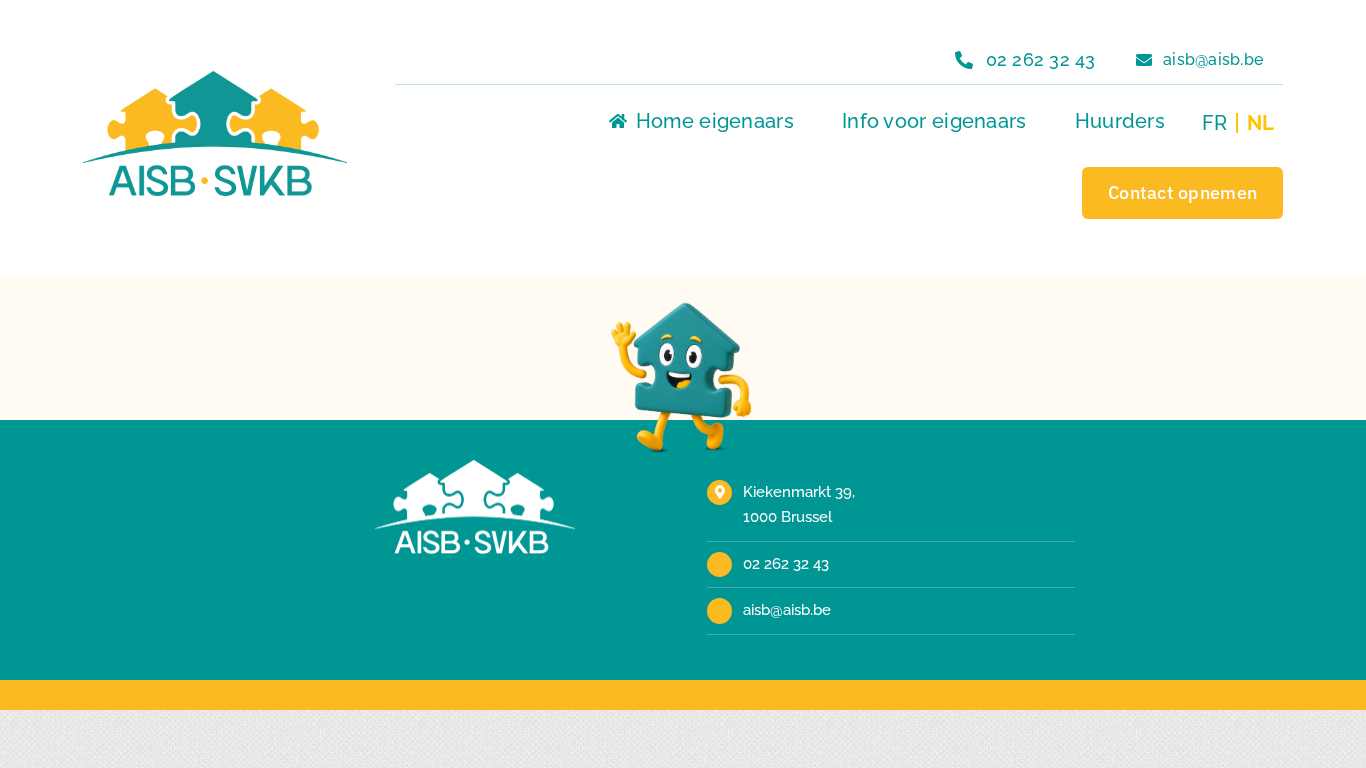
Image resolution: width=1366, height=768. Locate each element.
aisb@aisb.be (787, 610)
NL (1260, 123)
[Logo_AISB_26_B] (475, 467)
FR (1214, 123)
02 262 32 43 (786, 564)
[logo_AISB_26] (215, 78)
